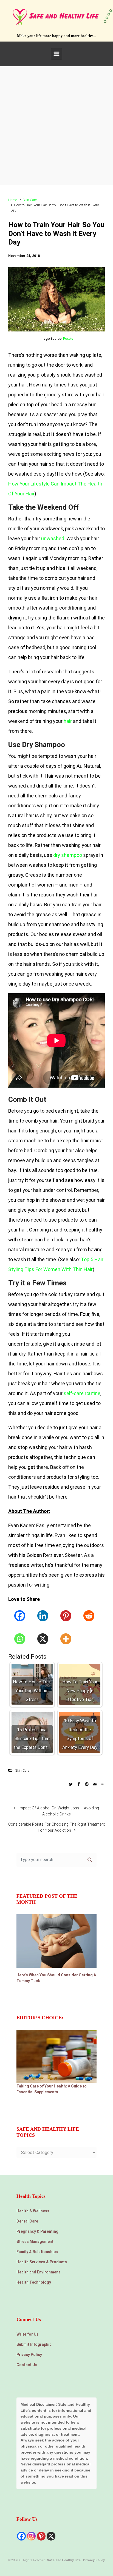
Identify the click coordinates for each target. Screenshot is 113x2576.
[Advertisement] (56, 126)
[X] (43, 1639)
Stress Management (35, 2242)
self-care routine (82, 1393)
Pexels (68, 338)
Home (13, 200)
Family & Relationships (37, 2252)
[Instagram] (31, 2536)
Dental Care (27, 2221)
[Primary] (56, 54)
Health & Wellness (33, 2211)
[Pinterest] (66, 1616)
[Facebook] (20, 1616)
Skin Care (30, 200)
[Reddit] (89, 1616)
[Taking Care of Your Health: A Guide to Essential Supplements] (56, 2056)
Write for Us (28, 2334)
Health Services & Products (42, 2262)
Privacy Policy (29, 2355)
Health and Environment (38, 2272)
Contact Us (27, 2365)
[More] (66, 1639)
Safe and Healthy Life (64, 2560)
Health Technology (34, 2282)
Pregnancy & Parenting (37, 2231)
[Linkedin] (43, 1616)
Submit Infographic (34, 2344)
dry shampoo (68, 855)
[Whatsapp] (20, 1639)
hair (68, 721)
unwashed (53, 538)
